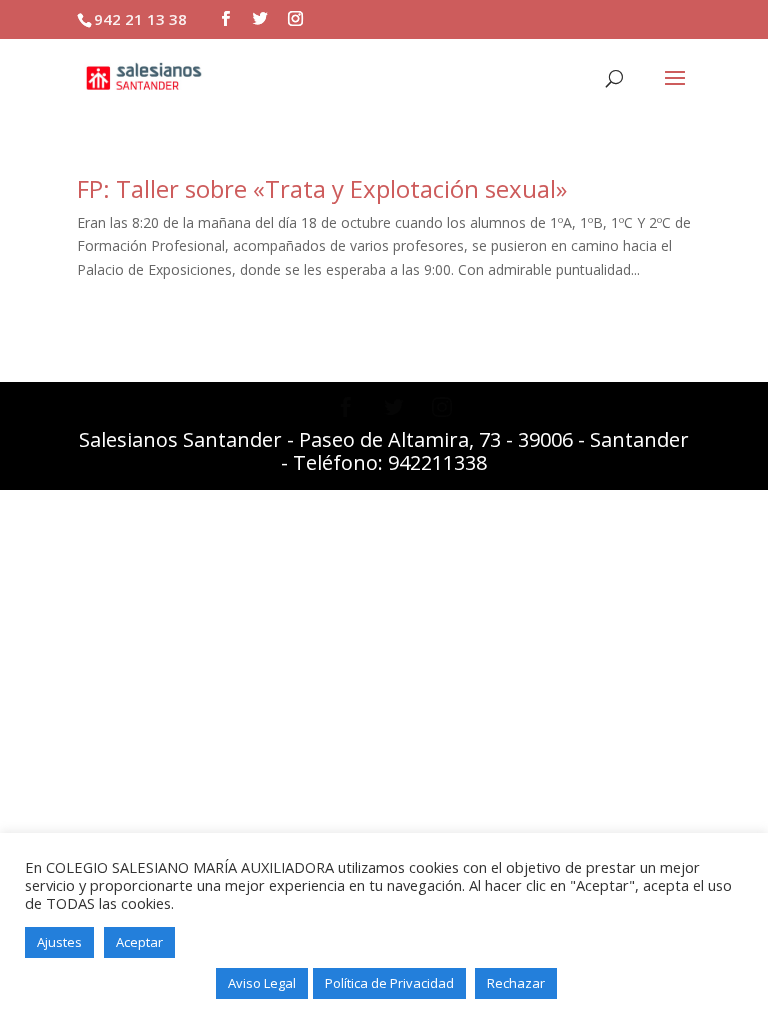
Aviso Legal (262, 983)
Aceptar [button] (139, 942)
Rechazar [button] (516, 983)
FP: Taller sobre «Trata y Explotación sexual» (322, 188)
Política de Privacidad (389, 983)
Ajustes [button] (59, 942)
